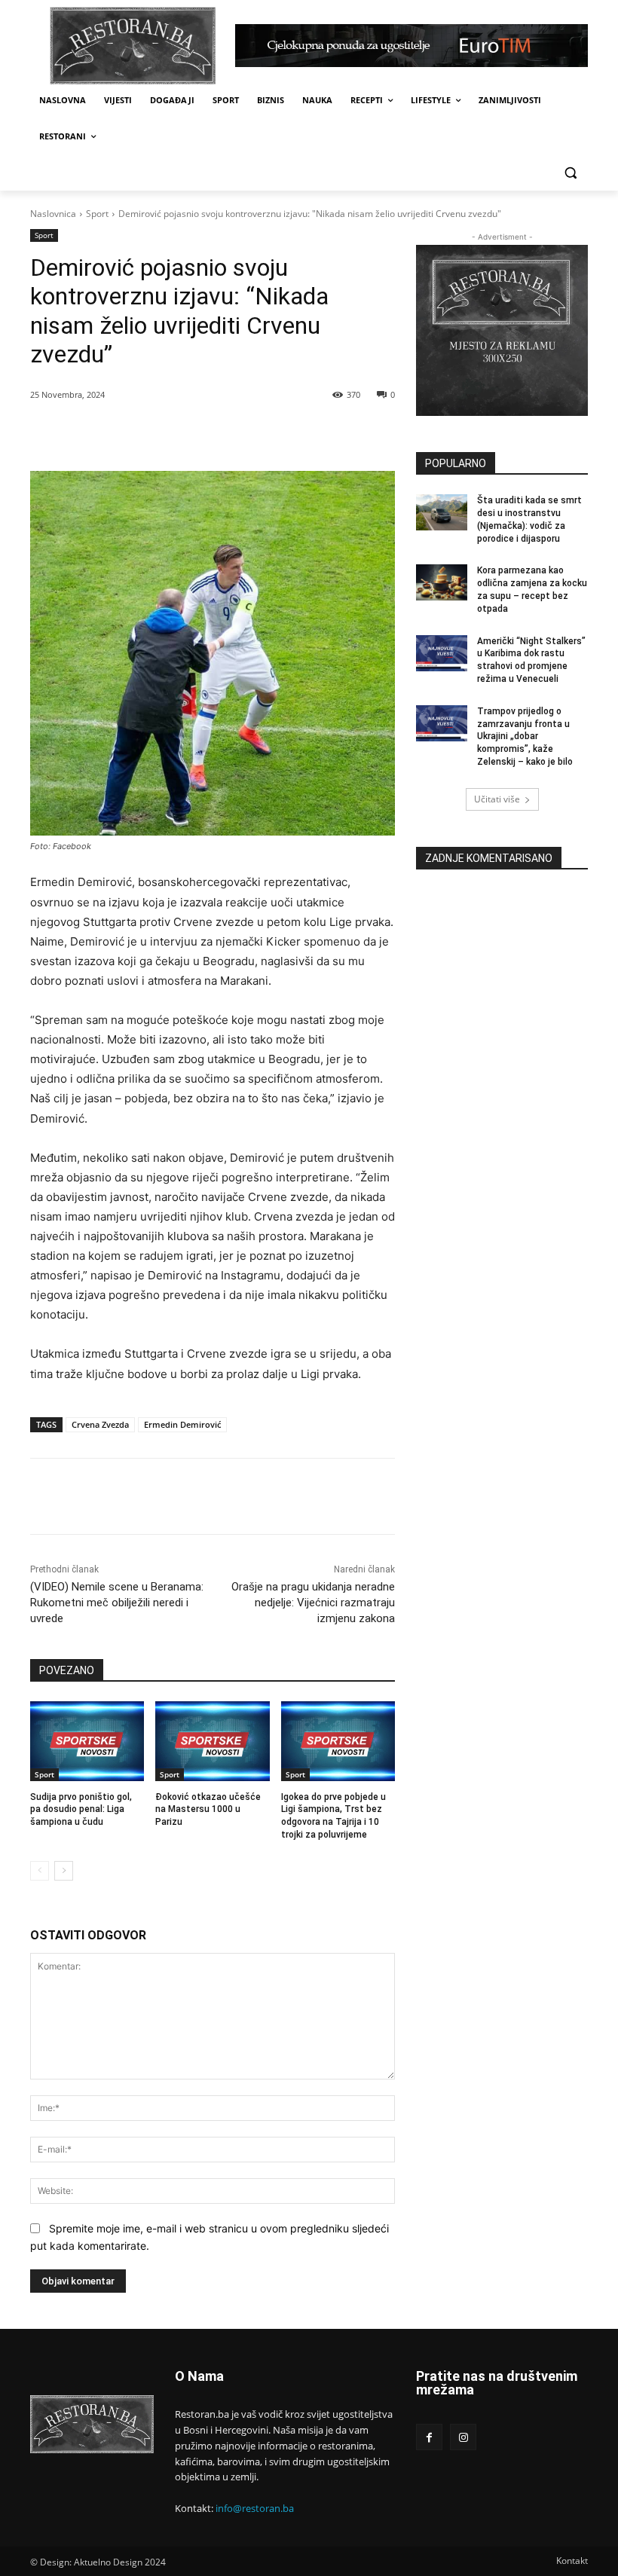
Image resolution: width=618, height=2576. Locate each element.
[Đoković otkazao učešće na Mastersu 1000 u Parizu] (212, 1741)
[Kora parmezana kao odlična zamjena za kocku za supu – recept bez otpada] (442, 582)
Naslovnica (53, 214)
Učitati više (497, 799)
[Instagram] (463, 2437)
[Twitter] (171, 433)
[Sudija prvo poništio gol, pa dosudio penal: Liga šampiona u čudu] (87, 1741)
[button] (570, 173)
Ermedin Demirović (182, 1424)
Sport (97, 214)
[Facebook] (136, 433)
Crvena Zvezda (100, 1424)
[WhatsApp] (206, 433)
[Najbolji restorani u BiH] (133, 46)
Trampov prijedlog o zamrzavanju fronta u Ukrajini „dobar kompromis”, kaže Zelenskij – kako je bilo (525, 736)
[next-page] (64, 1871)
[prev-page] (40, 1871)
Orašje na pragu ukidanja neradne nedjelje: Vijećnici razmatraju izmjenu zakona (313, 1603)
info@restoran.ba (255, 2508)
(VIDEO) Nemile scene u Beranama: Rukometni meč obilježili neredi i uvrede (117, 1603)
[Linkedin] (240, 433)
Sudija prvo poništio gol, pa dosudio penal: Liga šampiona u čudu (81, 1810)
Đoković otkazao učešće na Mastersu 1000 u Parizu (208, 1810)
